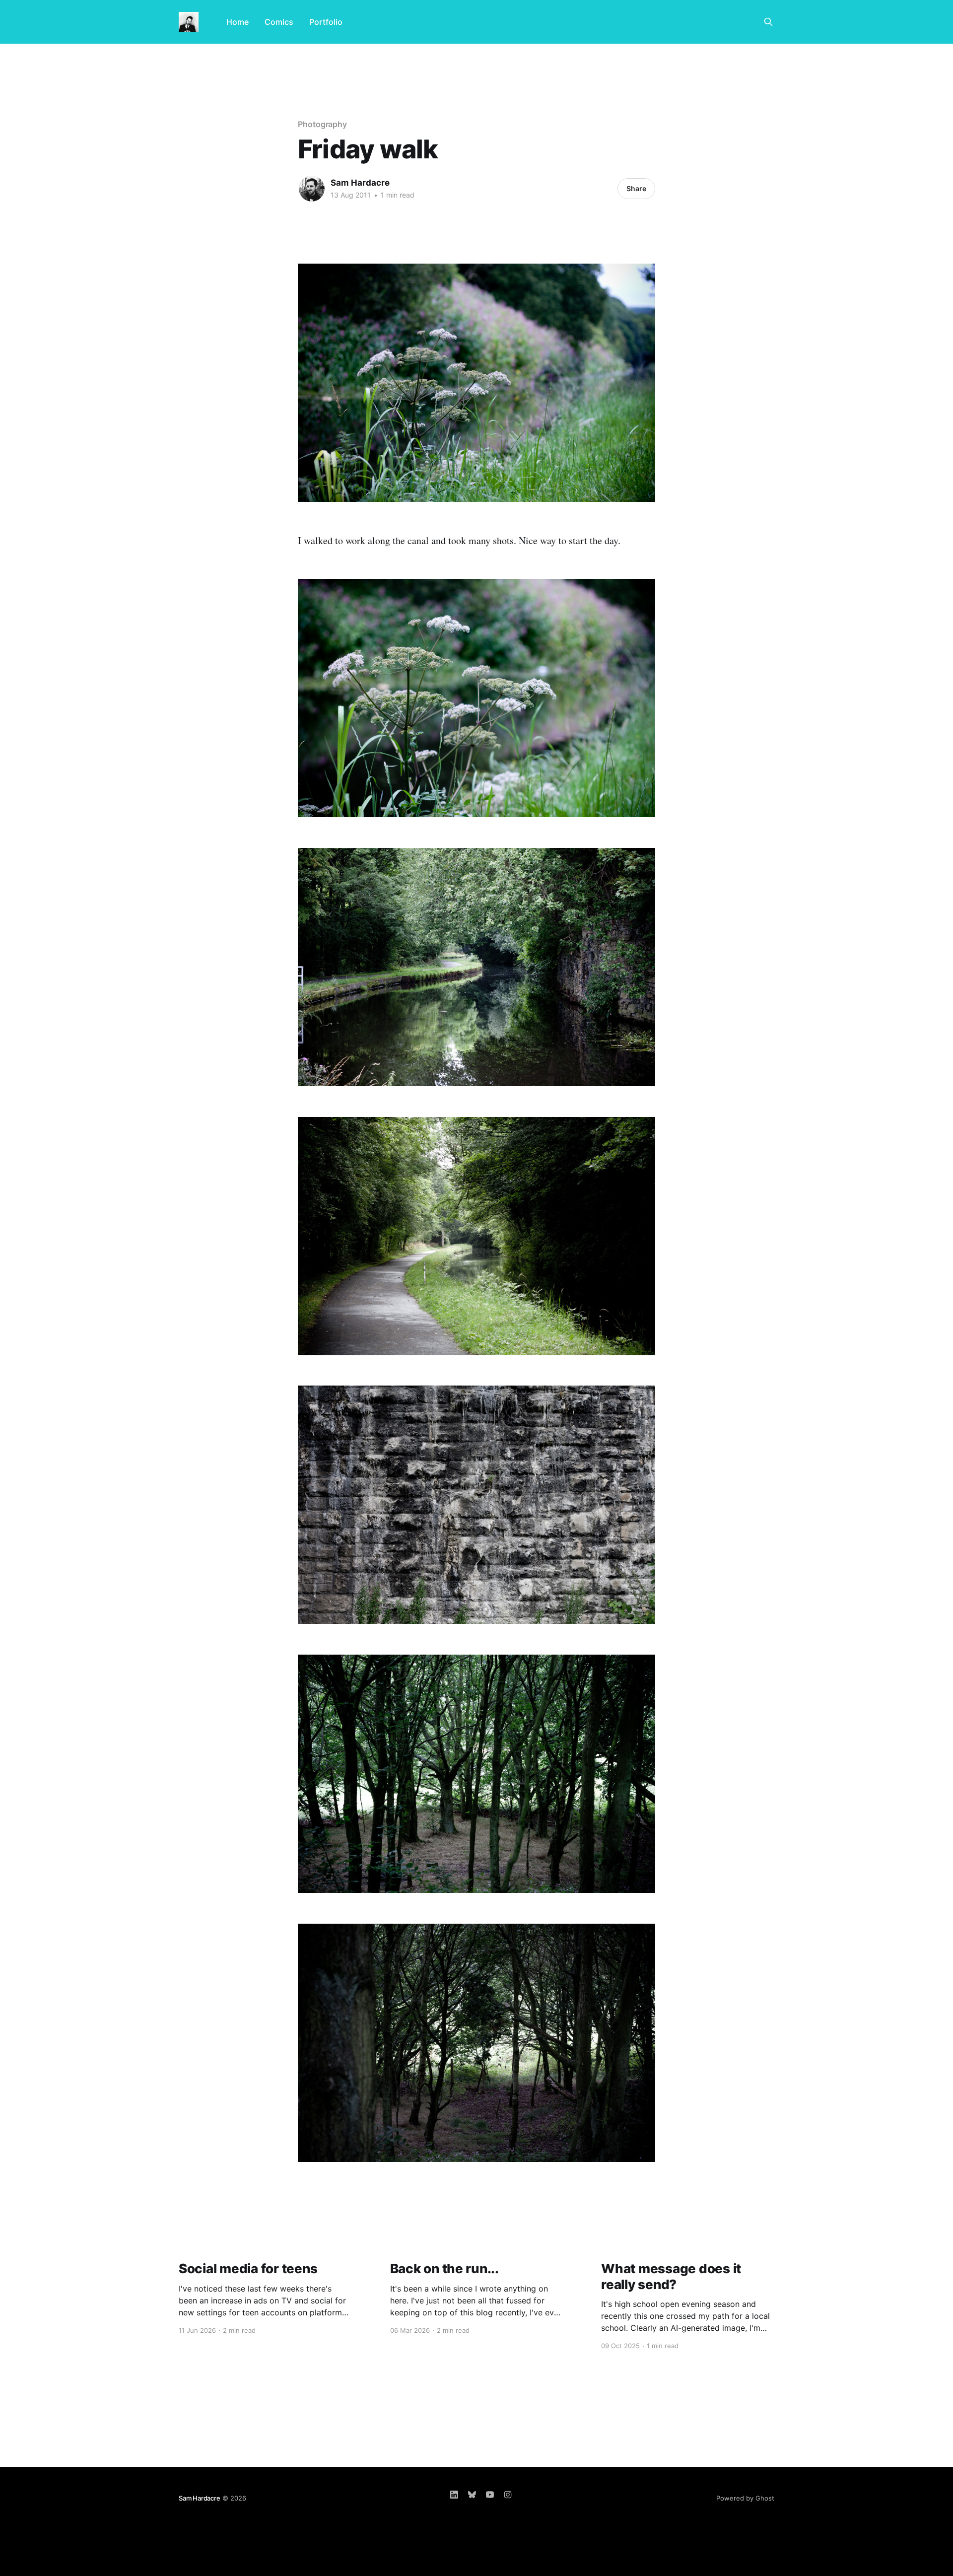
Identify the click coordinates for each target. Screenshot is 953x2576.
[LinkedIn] (454, 2495)
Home (238, 22)
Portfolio (326, 22)
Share (636, 188)
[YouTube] (490, 2495)
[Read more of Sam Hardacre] (312, 189)
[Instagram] (508, 2495)
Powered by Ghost (745, 2498)
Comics (279, 22)
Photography (322, 124)
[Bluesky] (472, 2495)
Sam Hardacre (360, 183)
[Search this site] (768, 22)
